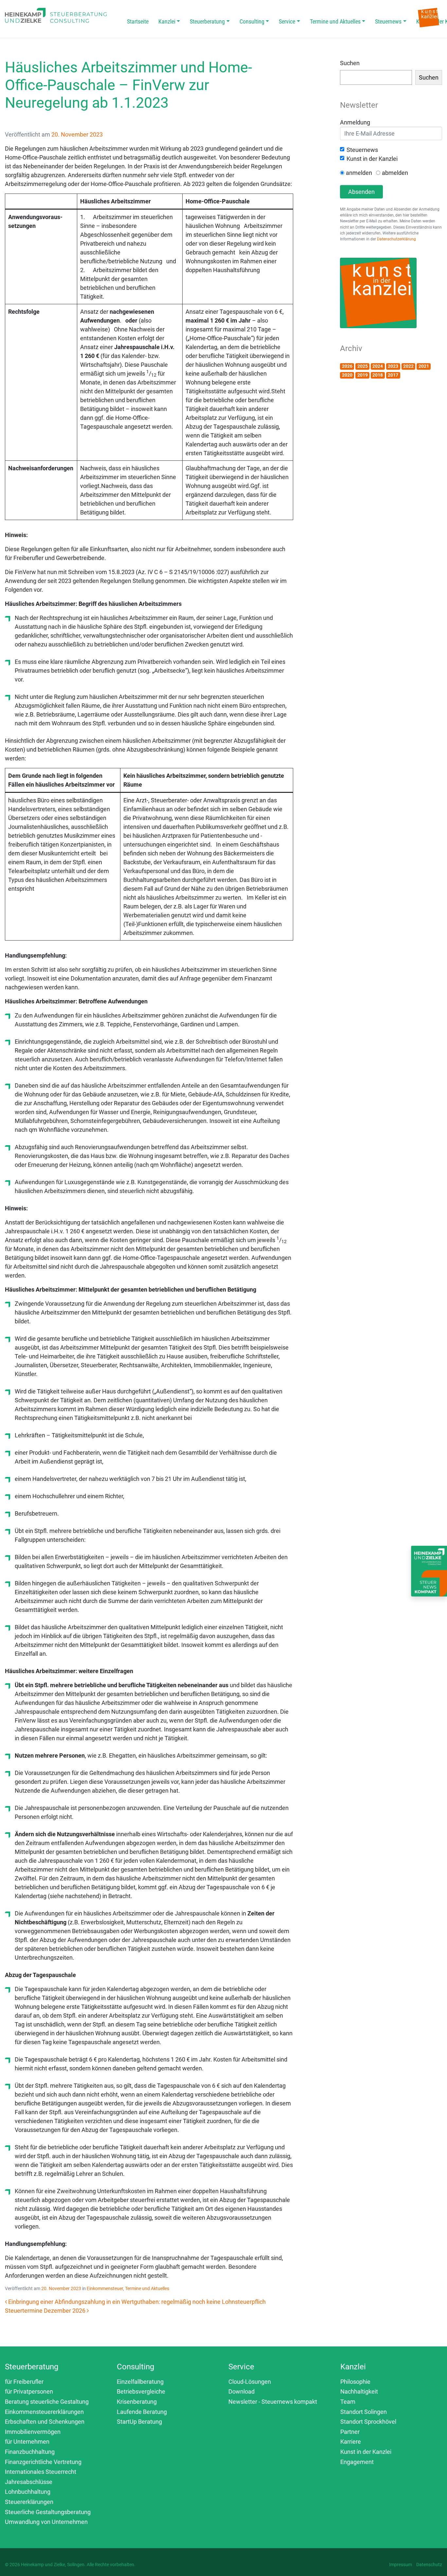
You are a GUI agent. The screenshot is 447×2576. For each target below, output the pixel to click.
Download (241, 2391)
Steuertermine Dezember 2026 (46, 2311)
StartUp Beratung (139, 2422)
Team (348, 2402)
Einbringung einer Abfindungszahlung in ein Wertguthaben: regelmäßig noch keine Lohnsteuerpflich (136, 2302)
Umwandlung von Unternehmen (46, 2522)
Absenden (361, 192)
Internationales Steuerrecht (41, 2472)
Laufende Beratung (142, 2412)
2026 (347, 366)
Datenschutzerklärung (396, 239)
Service (287, 21)
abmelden (395, 173)
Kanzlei (167, 21)
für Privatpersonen (29, 2391)
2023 (393, 366)
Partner (350, 2432)
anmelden (359, 173)
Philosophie (355, 2382)
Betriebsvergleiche (141, 2391)
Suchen (350, 63)
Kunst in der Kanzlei (372, 159)
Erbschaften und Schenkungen (45, 2422)
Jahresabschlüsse (29, 2482)
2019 (363, 375)
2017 (393, 375)
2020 (347, 375)
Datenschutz (429, 2565)
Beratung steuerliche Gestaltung (47, 2402)
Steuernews (388, 21)
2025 (363, 366)
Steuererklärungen (29, 2502)
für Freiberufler (24, 2382)
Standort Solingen (364, 2412)
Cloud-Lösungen (250, 2382)
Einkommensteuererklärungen (44, 2412)
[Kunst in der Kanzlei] (429, 17)
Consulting (252, 21)
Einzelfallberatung (140, 2382)
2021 (424, 366)
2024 (378, 366)
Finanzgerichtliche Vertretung (43, 2462)
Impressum (401, 2565)
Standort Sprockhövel (368, 2422)
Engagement (357, 2462)
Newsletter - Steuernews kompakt (273, 2402)
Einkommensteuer (105, 2288)
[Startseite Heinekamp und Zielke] (56, 15)
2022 (408, 366)
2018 (378, 375)
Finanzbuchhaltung (30, 2452)
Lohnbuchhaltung (28, 2492)
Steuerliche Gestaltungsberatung (48, 2512)
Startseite (138, 21)
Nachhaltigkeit (359, 2391)
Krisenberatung (137, 2402)
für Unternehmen (27, 2442)
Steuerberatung (207, 21)
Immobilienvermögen (33, 2432)
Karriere (351, 2442)
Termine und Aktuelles (335, 21)
